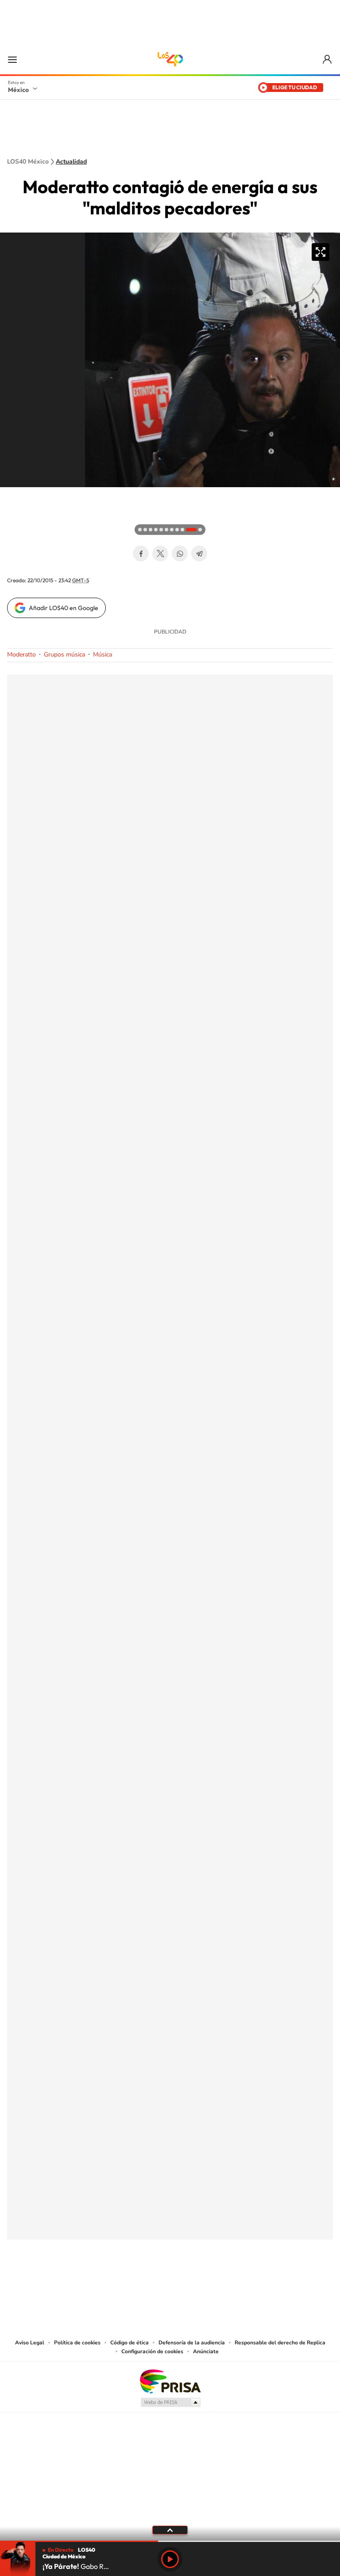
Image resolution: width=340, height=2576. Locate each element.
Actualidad (71, 162)
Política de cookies (77, 2343)
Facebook (141, 553)
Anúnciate (206, 2351)
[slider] (170, 2541)
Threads (214, 2283)
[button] (9, 496)
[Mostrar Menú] (12, 59)
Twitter (160, 553)
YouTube (143, 2283)
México (18, 90)
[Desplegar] (170, 2530)
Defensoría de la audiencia (192, 2343)
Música (102, 654)
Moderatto (21, 654)
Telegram (199, 553)
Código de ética (129, 2343)
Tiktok (126, 2283)
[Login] (328, 59)
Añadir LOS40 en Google (64, 608)
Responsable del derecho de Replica (280, 2343)
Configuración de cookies (152, 2351)
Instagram (161, 2283)
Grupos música (64, 654)
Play (170, 2559)
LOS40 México (170, 59)
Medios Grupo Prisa (170, 2402)
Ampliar (321, 252)
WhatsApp (180, 553)
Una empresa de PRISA (170, 2381)
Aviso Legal (30, 2343)
